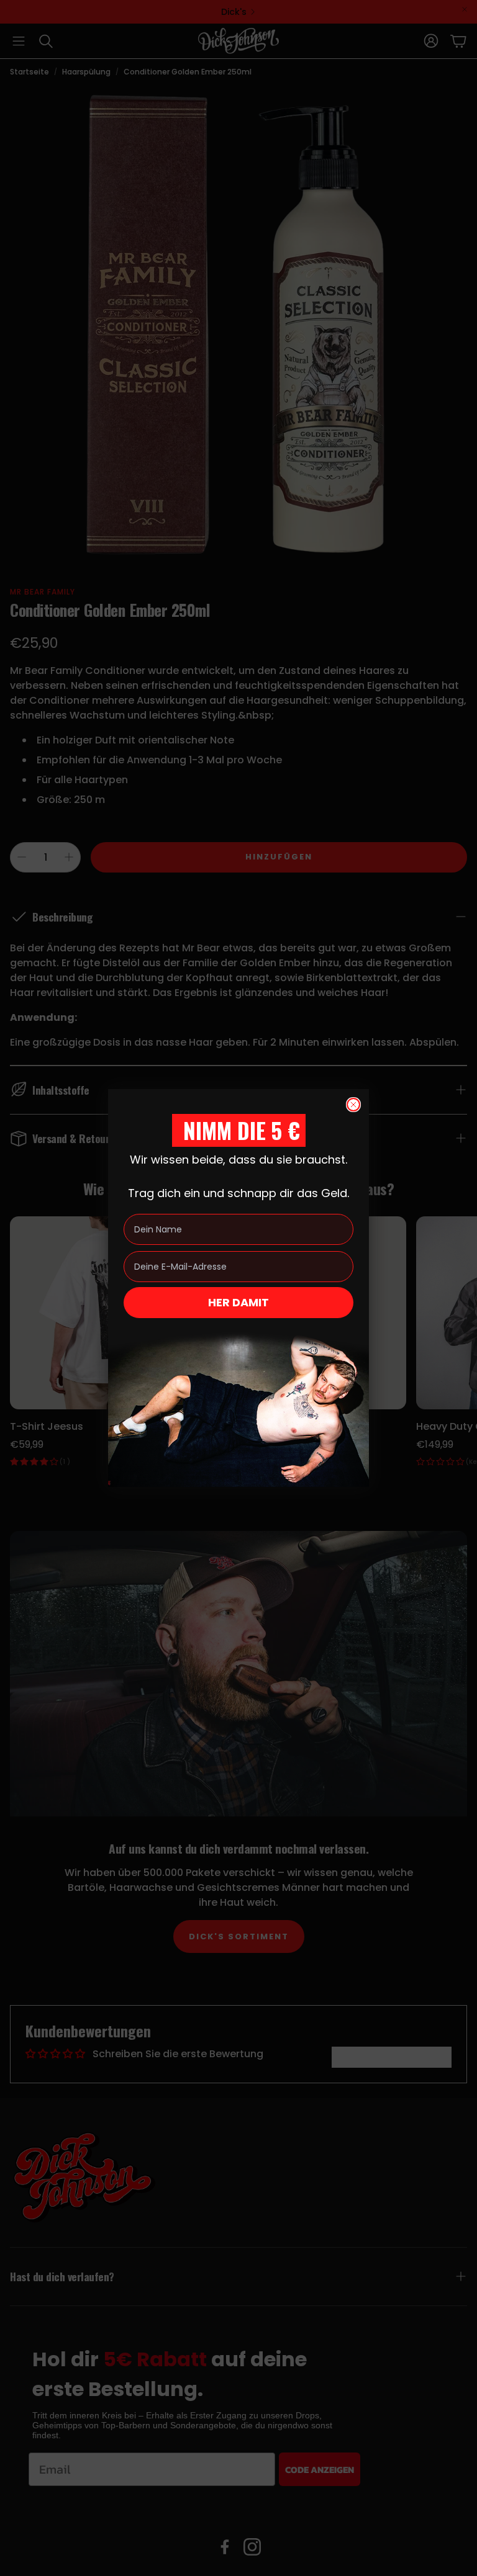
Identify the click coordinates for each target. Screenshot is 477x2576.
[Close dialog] (353, 1105)
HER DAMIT (238, 1302)
